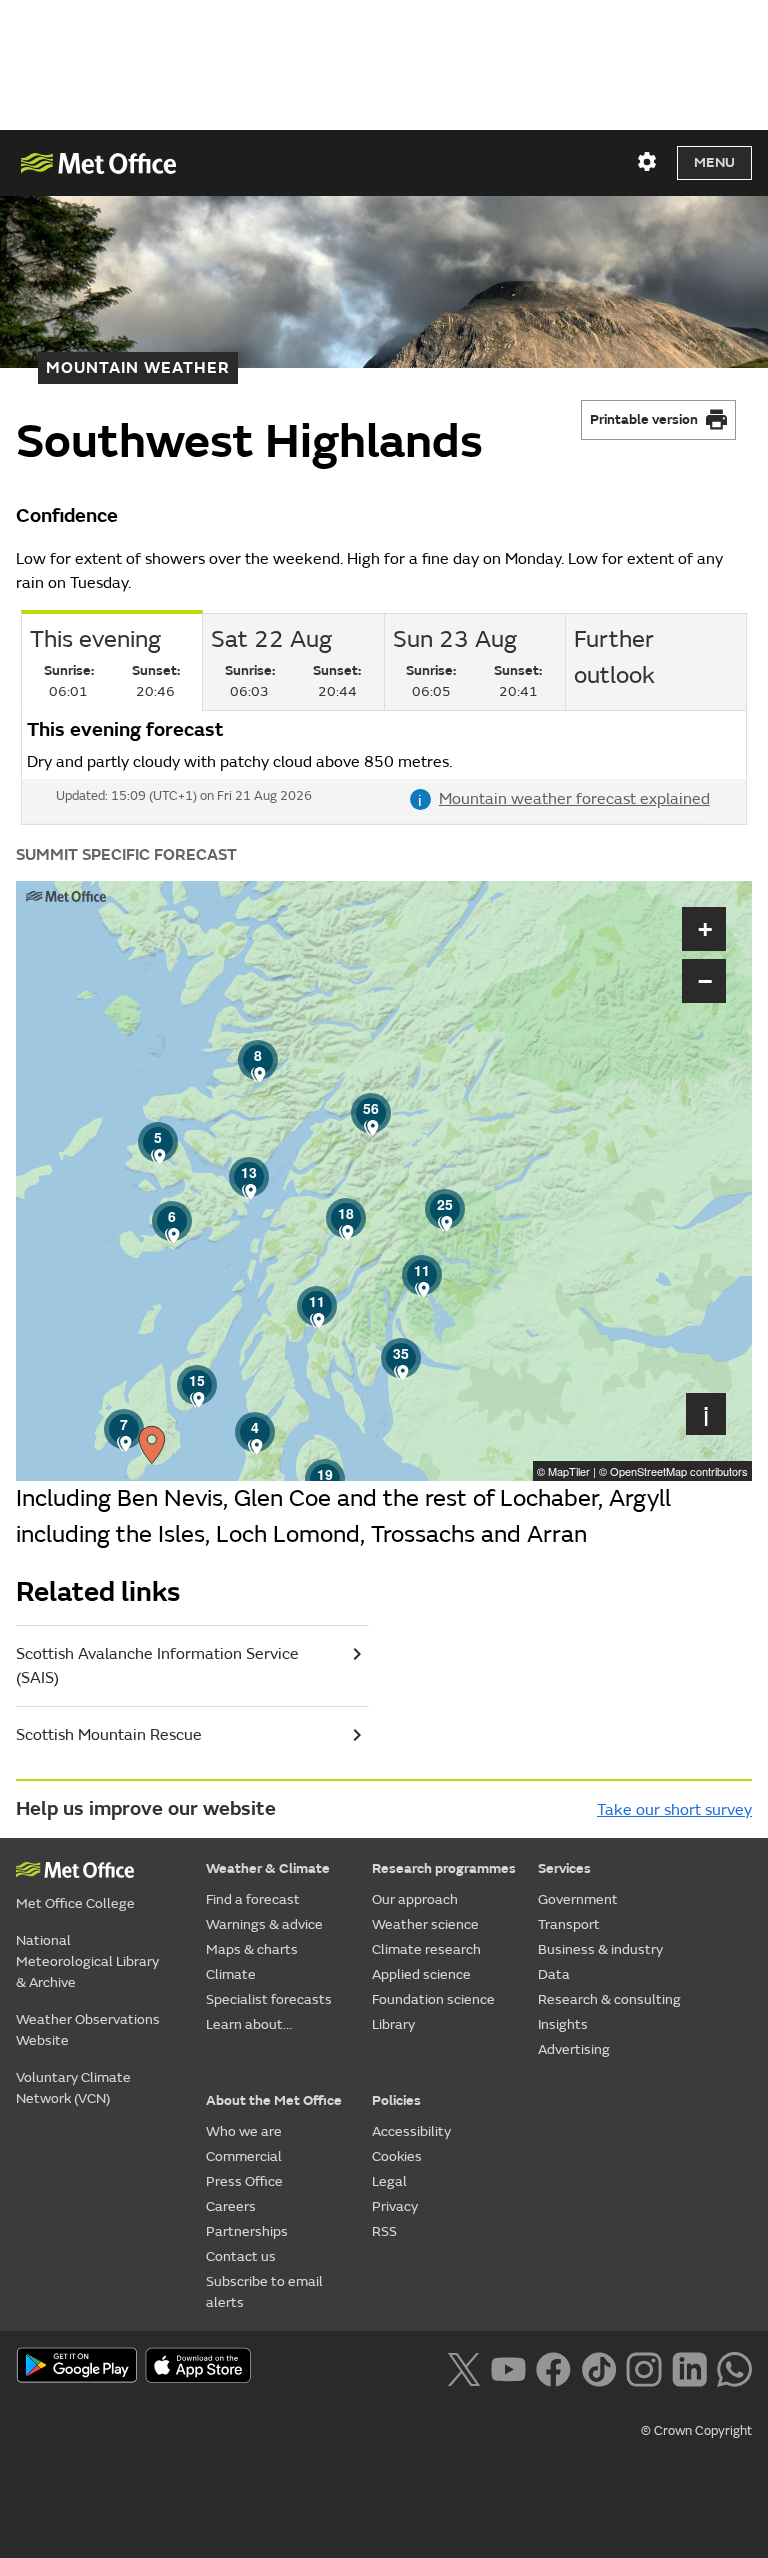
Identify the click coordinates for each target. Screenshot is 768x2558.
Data (554, 1974)
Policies (396, 2100)
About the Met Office (274, 2100)
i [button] (706, 1414)
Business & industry (600, 1949)
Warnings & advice (264, 1924)
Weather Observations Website (88, 2030)
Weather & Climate (268, 1868)
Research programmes (444, 1868)
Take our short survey (674, 1810)
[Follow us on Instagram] (643, 2367)
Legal (389, 2181)
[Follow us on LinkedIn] (689, 2367)
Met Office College (75, 1903)
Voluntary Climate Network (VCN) (73, 2088)
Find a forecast (253, 1899)
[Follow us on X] (463, 2367)
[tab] (293, 662)
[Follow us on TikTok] (598, 2367)
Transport (569, 1924)
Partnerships (247, 2231)
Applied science (421, 1974)
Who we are (244, 2131)
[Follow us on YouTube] (508, 2367)
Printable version (644, 419)
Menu (714, 162)
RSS (384, 2231)
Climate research (426, 1949)
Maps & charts (252, 1949)
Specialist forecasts (269, 1999)
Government (578, 1899)
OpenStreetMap (679, 1471)
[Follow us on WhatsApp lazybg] (734, 2367)
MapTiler (569, 1471)
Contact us (241, 2256)
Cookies (397, 2156)
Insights (563, 2024)
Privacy (395, 2206)
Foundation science (433, 1999)
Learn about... (249, 2024)
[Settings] (647, 162)
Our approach (415, 1899)
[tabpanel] (384, 767)
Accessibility (411, 2131)
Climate (231, 1974)
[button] (172, 1221)
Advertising (574, 2049)
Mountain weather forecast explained (563, 799)
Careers (231, 2206)
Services (564, 1868)
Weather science (425, 1924)
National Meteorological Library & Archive (87, 1961)
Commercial (244, 2156)
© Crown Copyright (696, 2431)
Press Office (244, 2181)
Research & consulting (609, 1999)
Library (393, 2024)
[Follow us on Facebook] (553, 2367)
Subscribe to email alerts (264, 2292)
